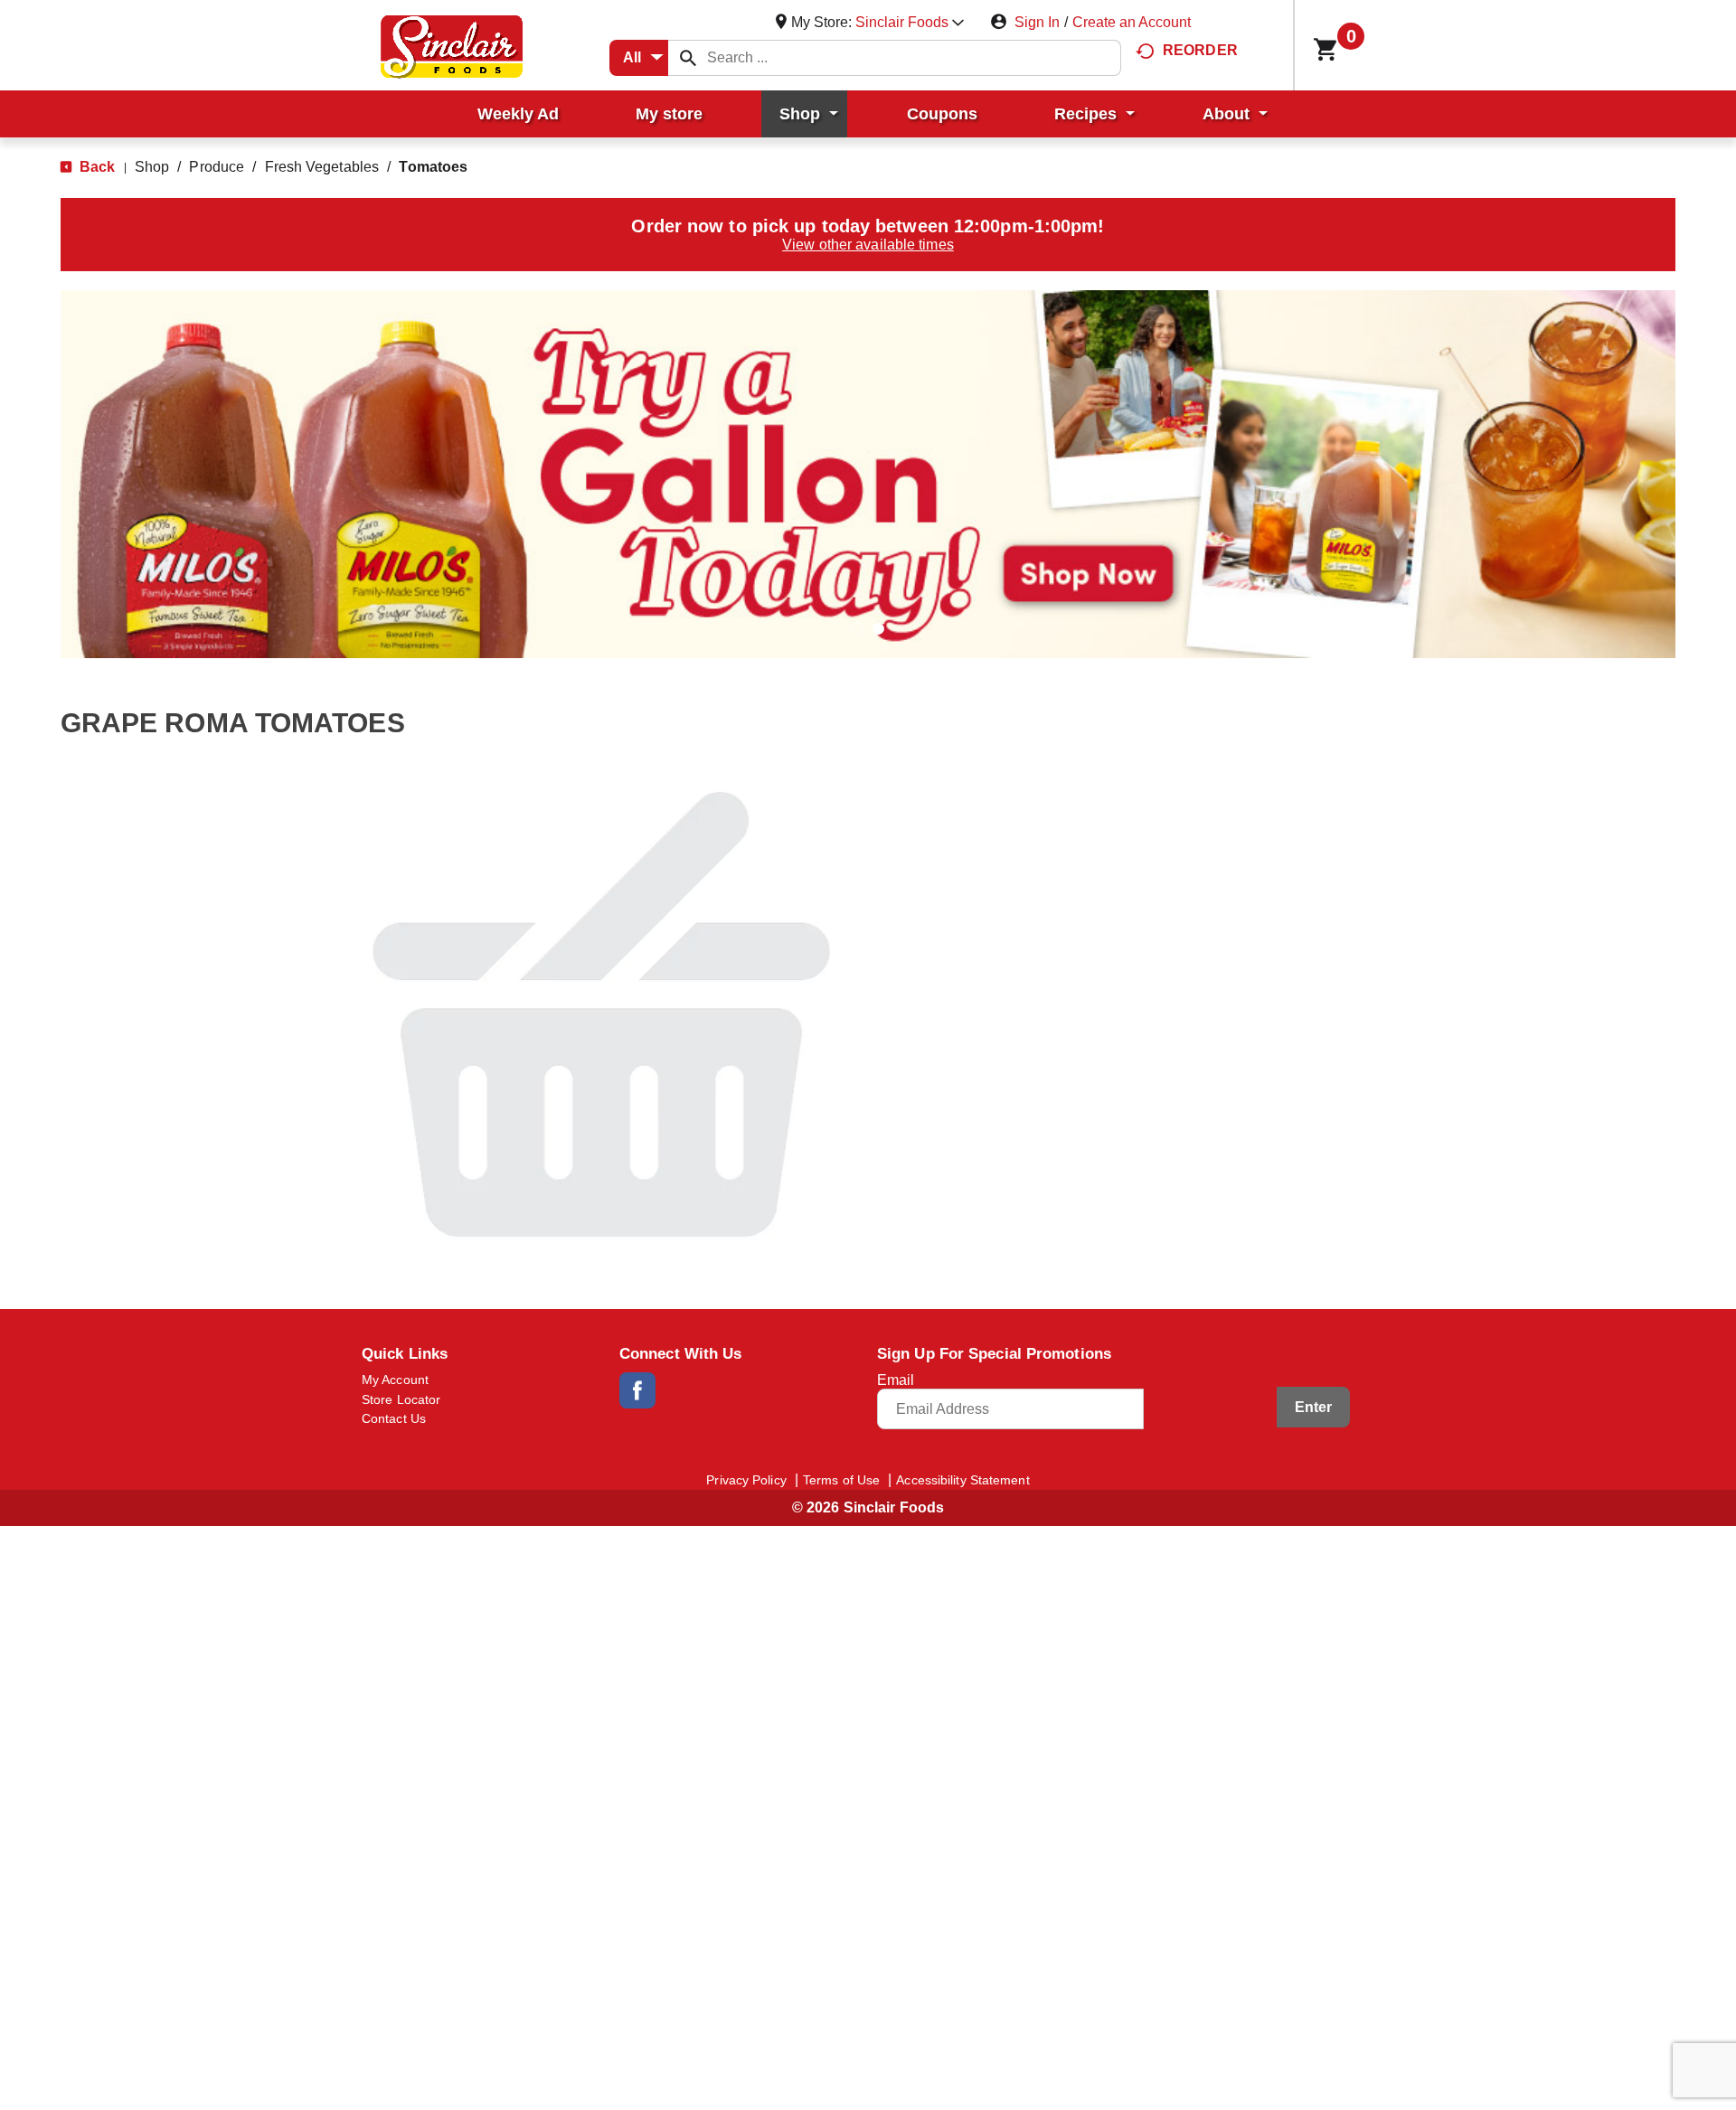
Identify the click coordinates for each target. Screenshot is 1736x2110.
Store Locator (401, 1399)
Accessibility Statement (962, 1480)
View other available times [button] (868, 245)
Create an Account (1132, 22)
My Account (395, 1380)
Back (96, 167)
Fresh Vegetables (322, 167)
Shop (152, 167)
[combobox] (639, 58)
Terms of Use (841, 1480)
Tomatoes (433, 167)
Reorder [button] (1200, 50)
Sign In (1037, 22)
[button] (910, 22)
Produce (217, 167)
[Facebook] (637, 1390)
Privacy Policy (746, 1480)
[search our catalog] (688, 58)
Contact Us (394, 1418)
